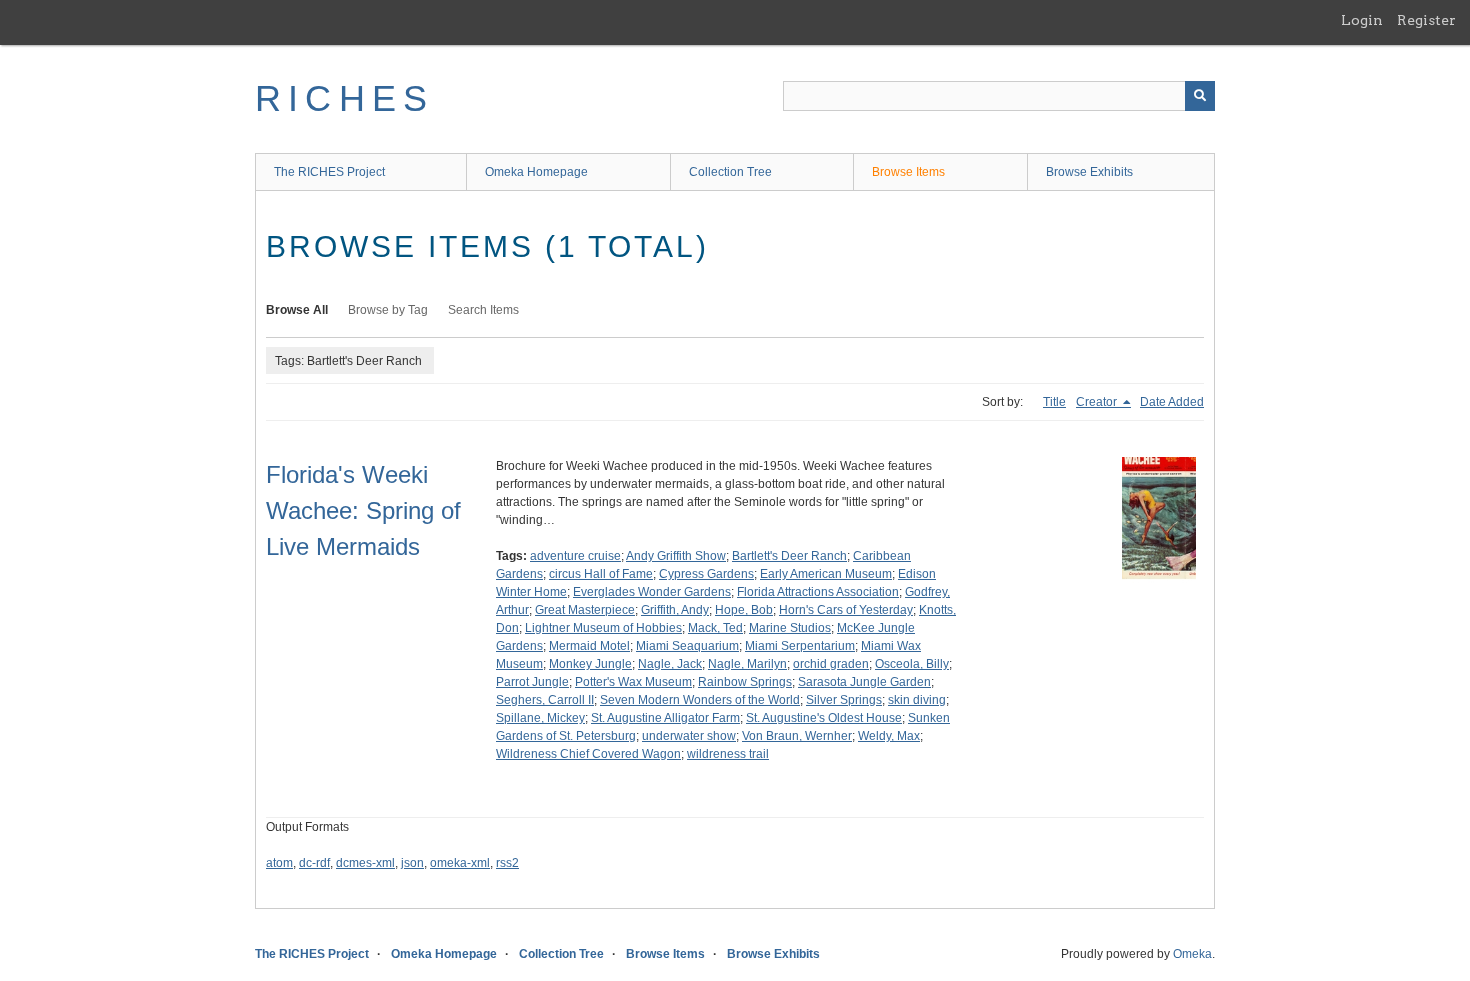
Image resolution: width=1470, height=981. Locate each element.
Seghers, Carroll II (545, 700)
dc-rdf (314, 863)
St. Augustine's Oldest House (824, 718)
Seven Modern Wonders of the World (700, 700)
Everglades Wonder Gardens (652, 592)
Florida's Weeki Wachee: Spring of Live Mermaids (363, 510)
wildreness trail (728, 754)
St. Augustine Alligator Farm (665, 718)
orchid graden (831, 664)
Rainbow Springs (745, 682)
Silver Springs (844, 700)
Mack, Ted (715, 628)
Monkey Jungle (590, 664)
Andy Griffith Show (676, 556)
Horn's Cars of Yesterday (846, 610)
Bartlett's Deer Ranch (789, 556)
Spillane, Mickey (540, 718)
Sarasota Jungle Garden (864, 682)
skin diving (917, 700)
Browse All (297, 310)
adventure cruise (575, 556)
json (412, 863)
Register (1426, 20)
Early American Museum (826, 574)
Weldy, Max (889, 736)
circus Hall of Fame (601, 574)
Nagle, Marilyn (747, 664)
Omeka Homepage (536, 172)
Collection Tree (730, 172)
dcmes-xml (365, 863)
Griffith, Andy (675, 610)
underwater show (689, 736)
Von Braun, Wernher (797, 736)
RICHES (344, 98)
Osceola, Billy (912, 664)
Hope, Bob (744, 610)
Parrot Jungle (532, 682)
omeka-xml (460, 863)
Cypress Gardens (706, 574)
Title (1054, 402)
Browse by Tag (388, 310)
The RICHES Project (329, 172)
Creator (1098, 402)
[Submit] (1200, 96)
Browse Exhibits (1089, 172)
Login (1362, 20)
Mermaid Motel (589, 646)
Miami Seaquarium (687, 646)
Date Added (1172, 402)
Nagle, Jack (670, 664)
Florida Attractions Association (818, 592)
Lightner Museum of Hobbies (603, 628)
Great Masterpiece (585, 610)
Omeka (1192, 954)
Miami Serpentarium (800, 646)
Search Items (483, 310)
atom (279, 863)
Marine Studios (790, 628)
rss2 (507, 863)
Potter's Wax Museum (633, 682)
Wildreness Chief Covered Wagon (588, 754)
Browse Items (908, 172)
